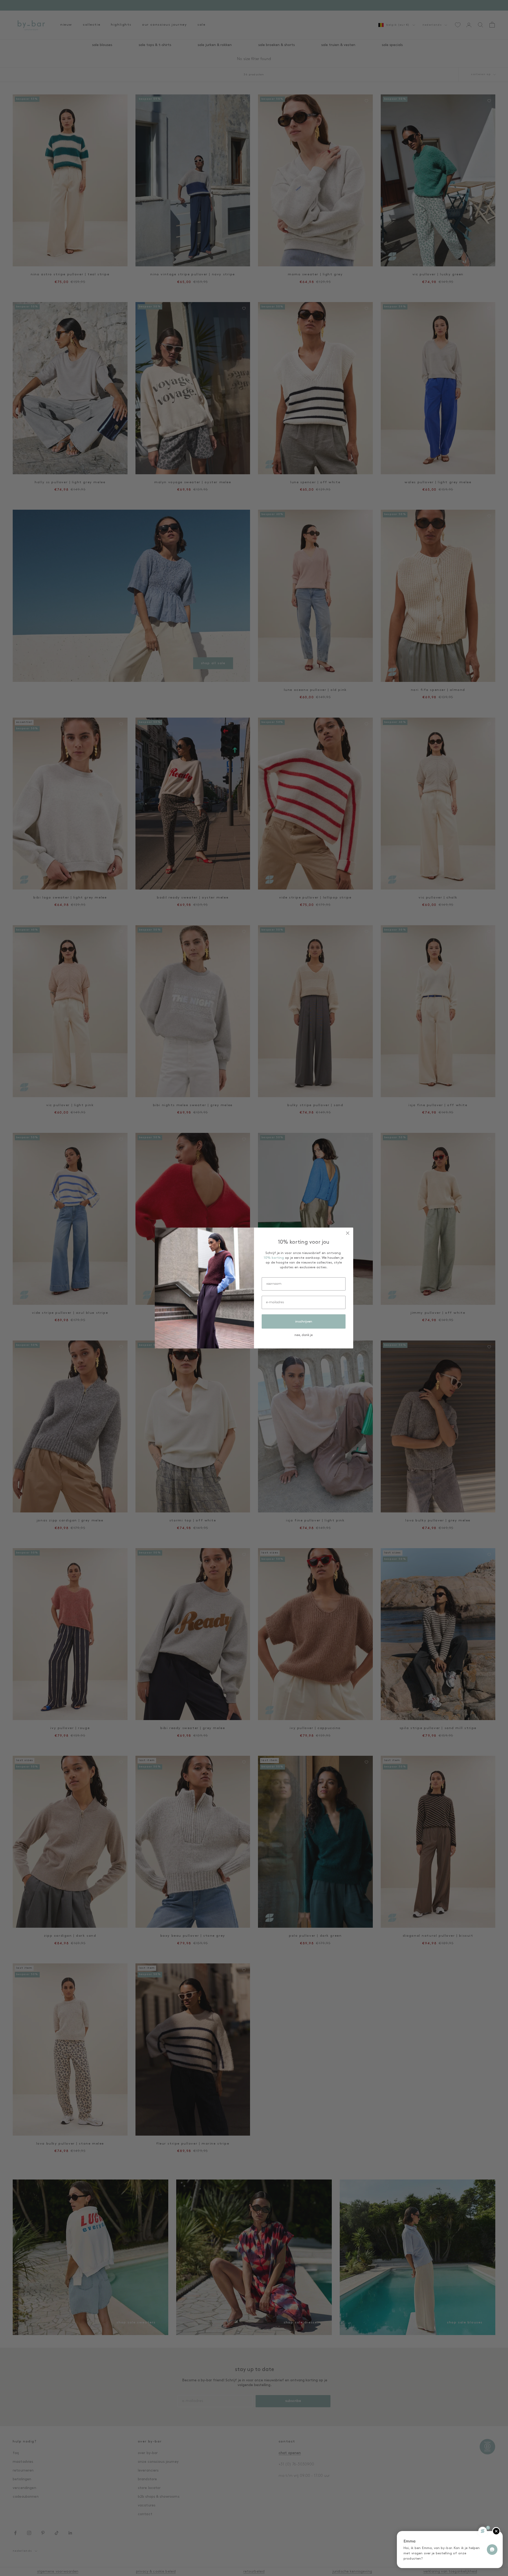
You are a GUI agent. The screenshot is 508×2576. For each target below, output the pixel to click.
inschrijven (304, 1322)
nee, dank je (304, 1335)
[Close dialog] (348, 1233)
